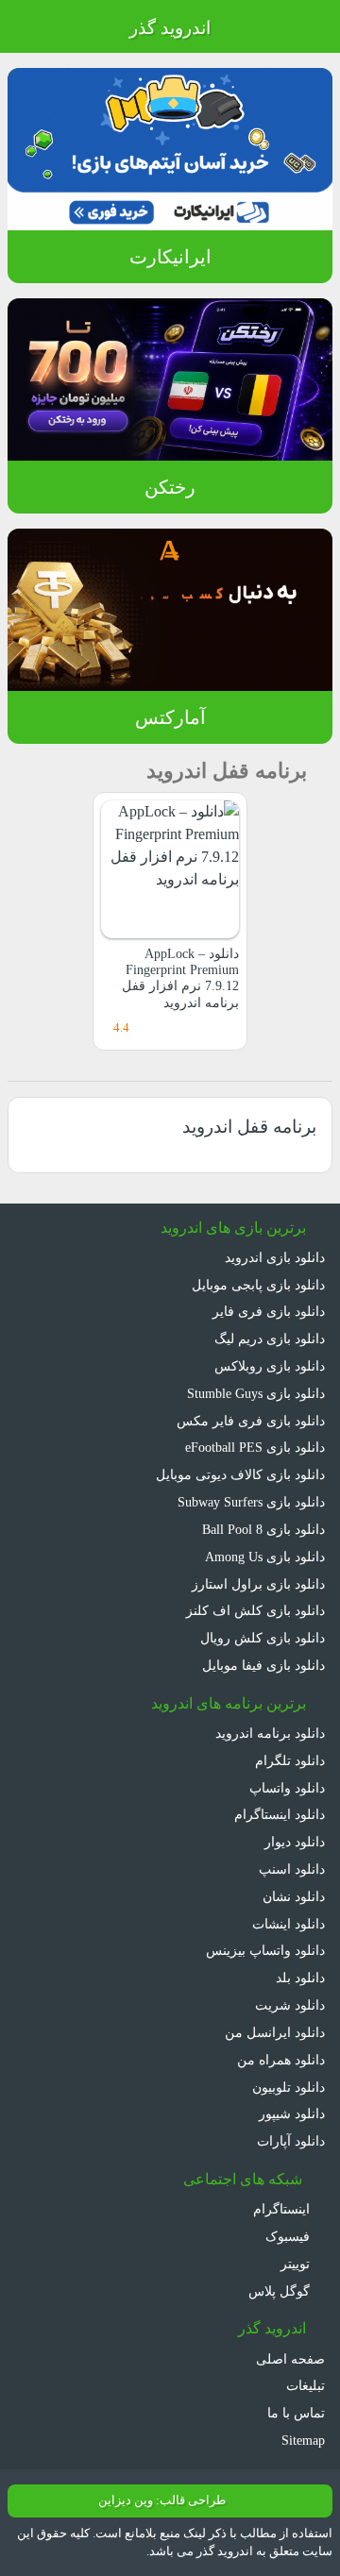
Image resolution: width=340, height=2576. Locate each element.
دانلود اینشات (289, 1924)
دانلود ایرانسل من (275, 2032)
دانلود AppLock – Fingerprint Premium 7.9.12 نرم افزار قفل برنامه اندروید (180, 978)
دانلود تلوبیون (289, 2087)
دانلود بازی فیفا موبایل (263, 1665)
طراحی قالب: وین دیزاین (162, 2500)
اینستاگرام (283, 2209)
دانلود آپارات (291, 2141)
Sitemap (303, 2440)
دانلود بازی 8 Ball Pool (263, 1529)
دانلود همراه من (281, 2060)
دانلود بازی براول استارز (258, 1584)
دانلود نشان (294, 1896)
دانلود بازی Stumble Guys (256, 1393)
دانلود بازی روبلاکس (270, 1366)
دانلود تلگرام (290, 1760)
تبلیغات (306, 2385)
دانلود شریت (290, 2005)
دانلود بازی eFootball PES (255, 1447)
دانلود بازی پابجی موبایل (258, 1285)
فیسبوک (289, 2236)
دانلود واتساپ (287, 1788)
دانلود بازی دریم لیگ (270, 1339)
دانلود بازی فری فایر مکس (251, 1421)
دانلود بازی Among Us (265, 1557)
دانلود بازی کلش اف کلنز (255, 1610)
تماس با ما (296, 2413)
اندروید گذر (170, 28)
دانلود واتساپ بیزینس (265, 1950)
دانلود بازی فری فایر (269, 1311)
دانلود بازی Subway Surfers (251, 1502)
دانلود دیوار (295, 1842)
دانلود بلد (300, 1978)
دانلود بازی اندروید (275, 1257)
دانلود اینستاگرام (280, 1814)
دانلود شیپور (292, 2113)
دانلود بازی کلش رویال (263, 1638)
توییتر (297, 2264)
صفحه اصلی (290, 2359)
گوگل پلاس (281, 2291)
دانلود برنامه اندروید (270, 1733)
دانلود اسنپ (292, 1869)
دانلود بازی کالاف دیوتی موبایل (240, 1474)
